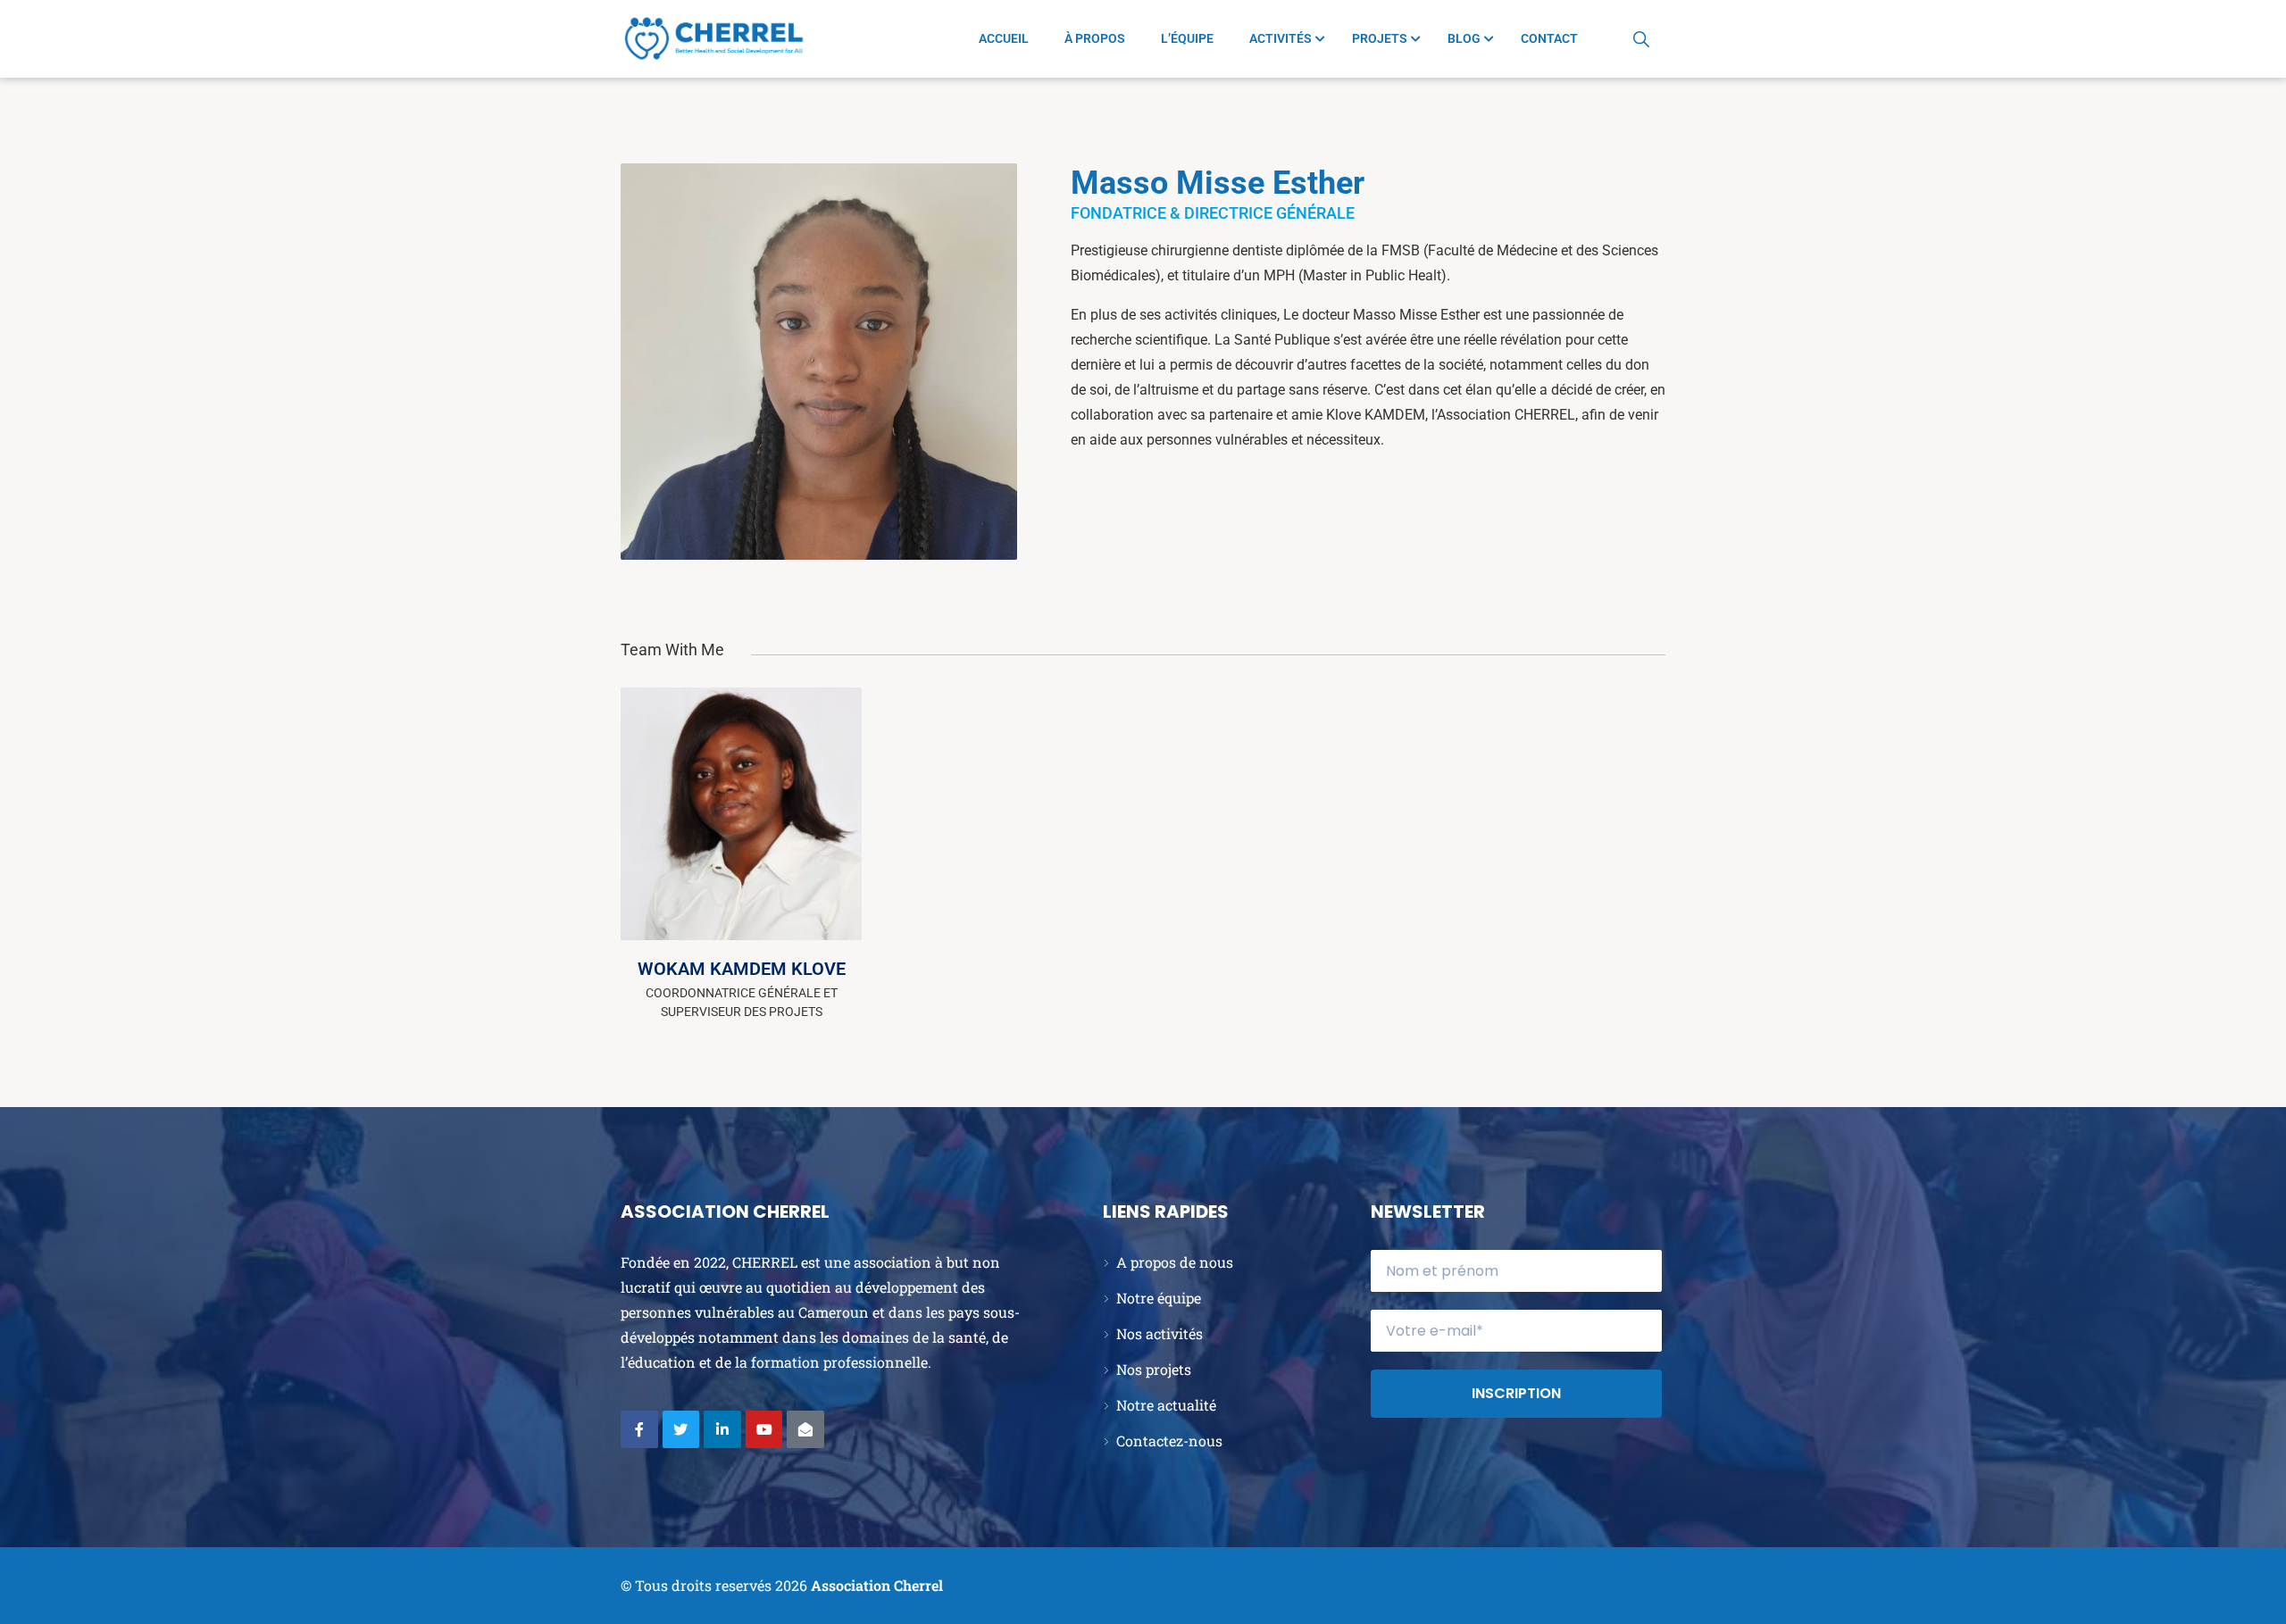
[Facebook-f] (639, 1429)
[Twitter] (681, 1429)
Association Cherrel (877, 1585)
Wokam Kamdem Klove (742, 969)
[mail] (825, 904)
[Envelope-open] (805, 1429)
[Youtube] (764, 1429)
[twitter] (825, 820)
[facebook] (825, 778)
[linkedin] (825, 862)
